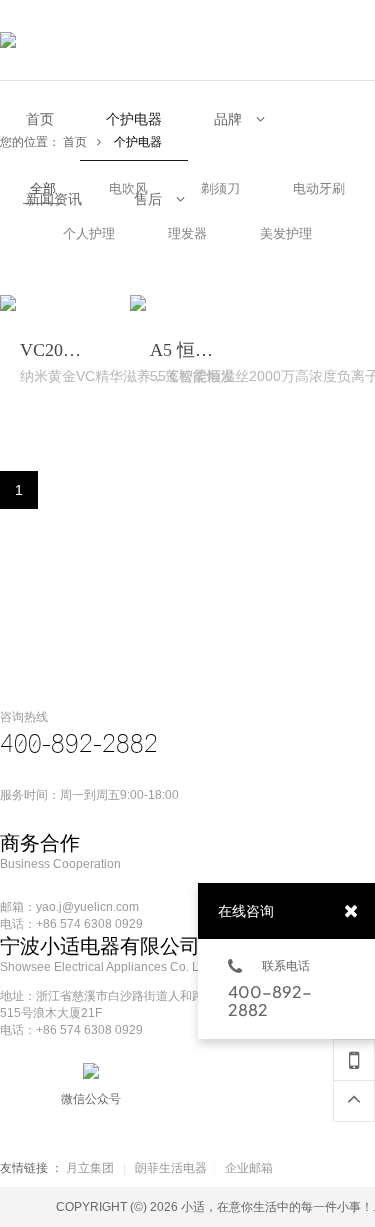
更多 (46, 365)
